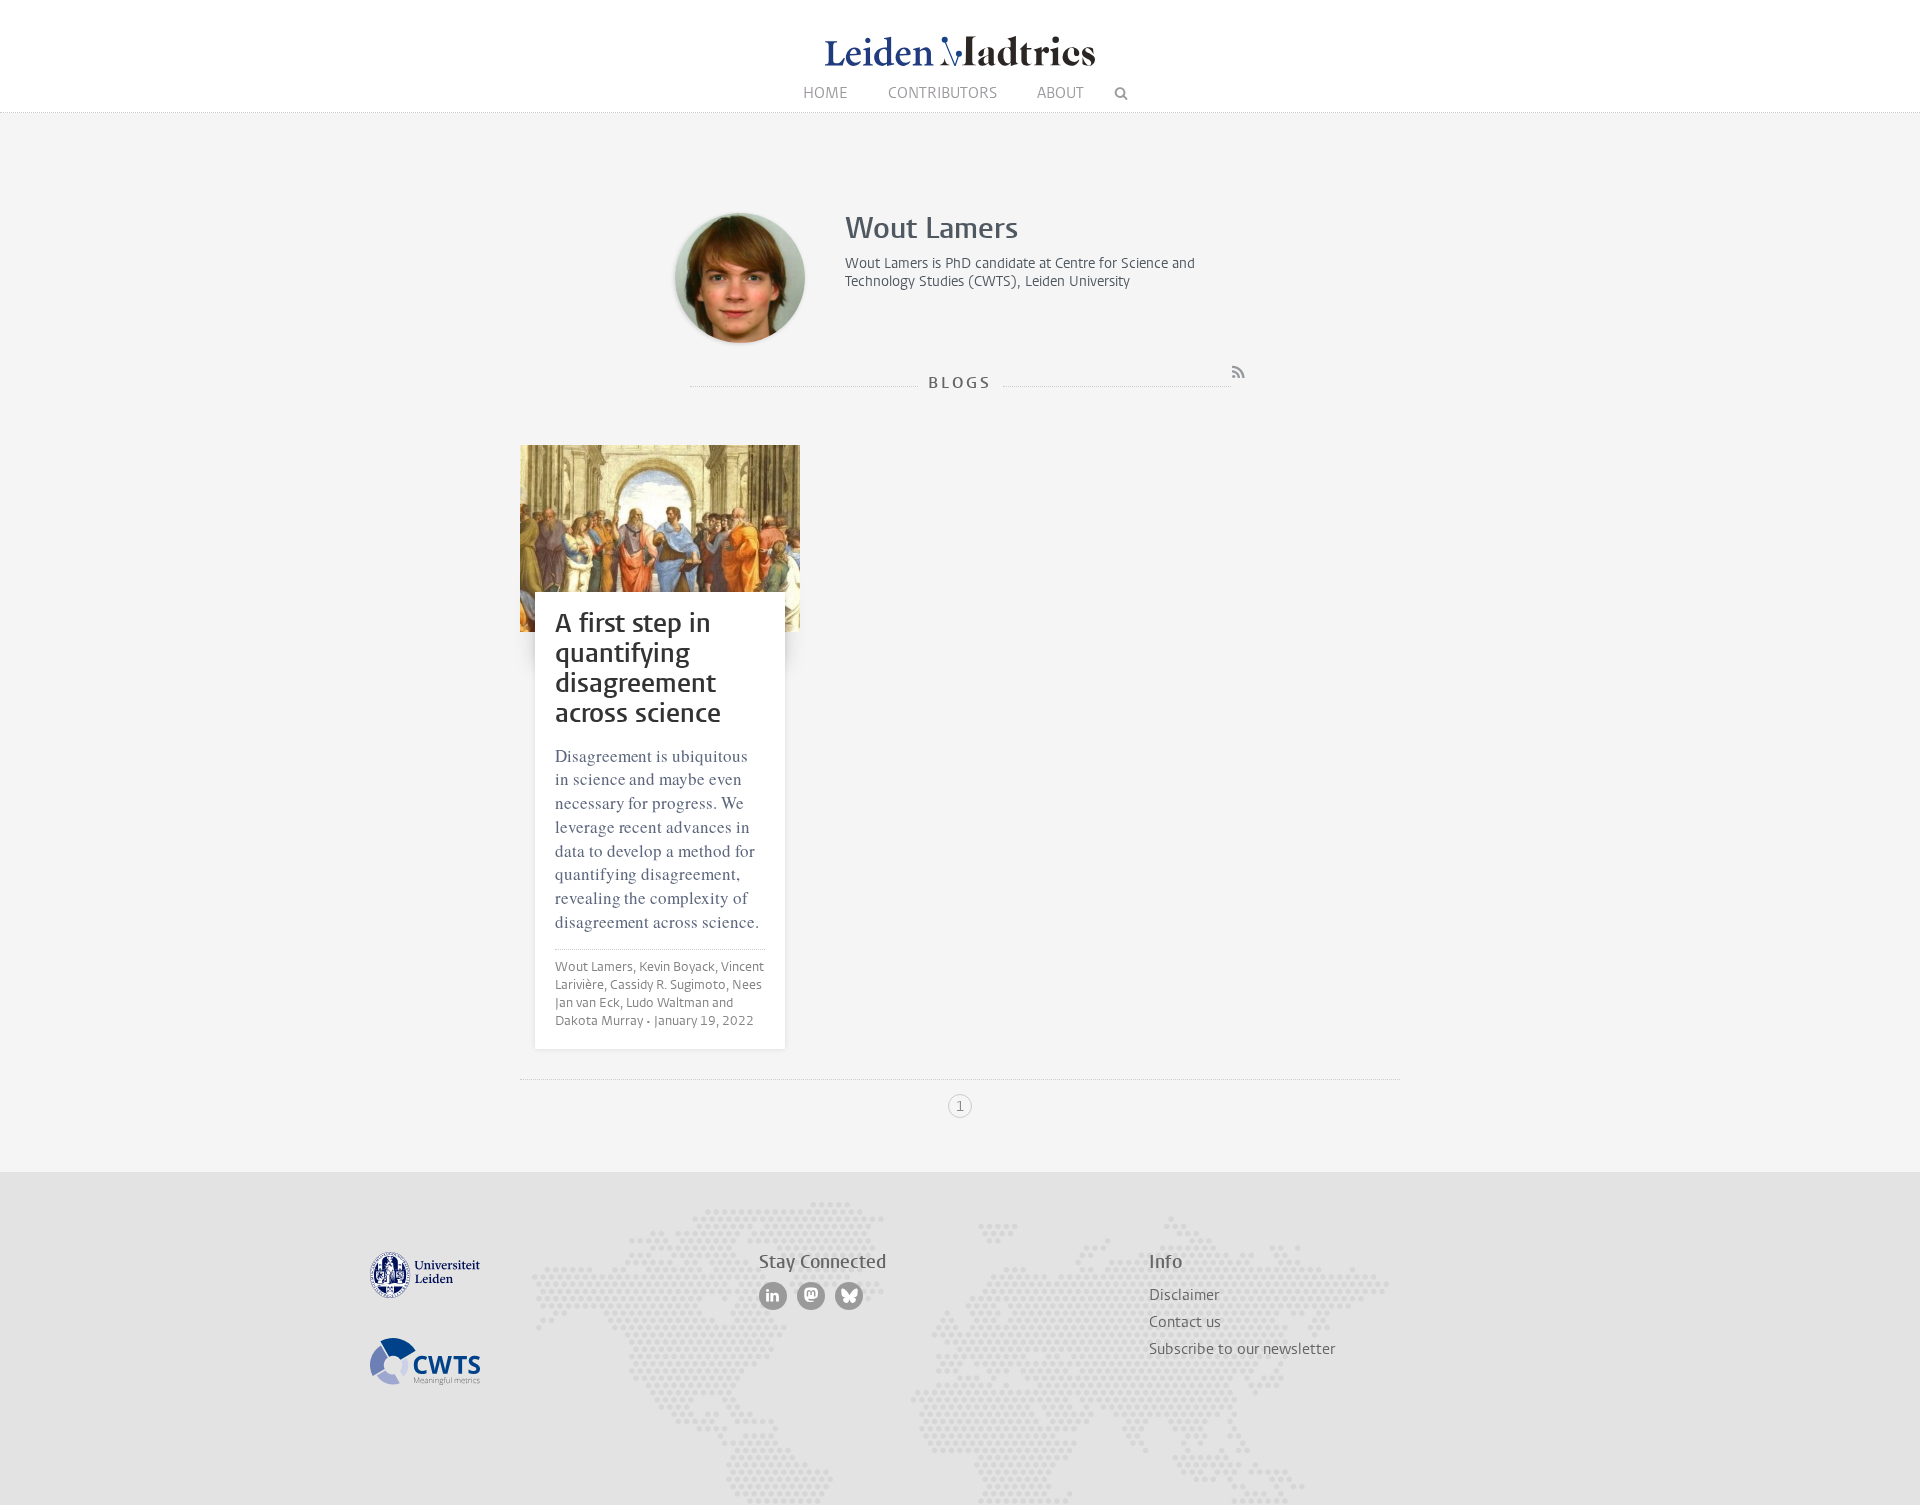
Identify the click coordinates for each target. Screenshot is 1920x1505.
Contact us (1185, 1322)
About (1060, 93)
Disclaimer (1184, 1295)
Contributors (942, 93)
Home (825, 93)
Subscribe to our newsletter (1242, 1349)
